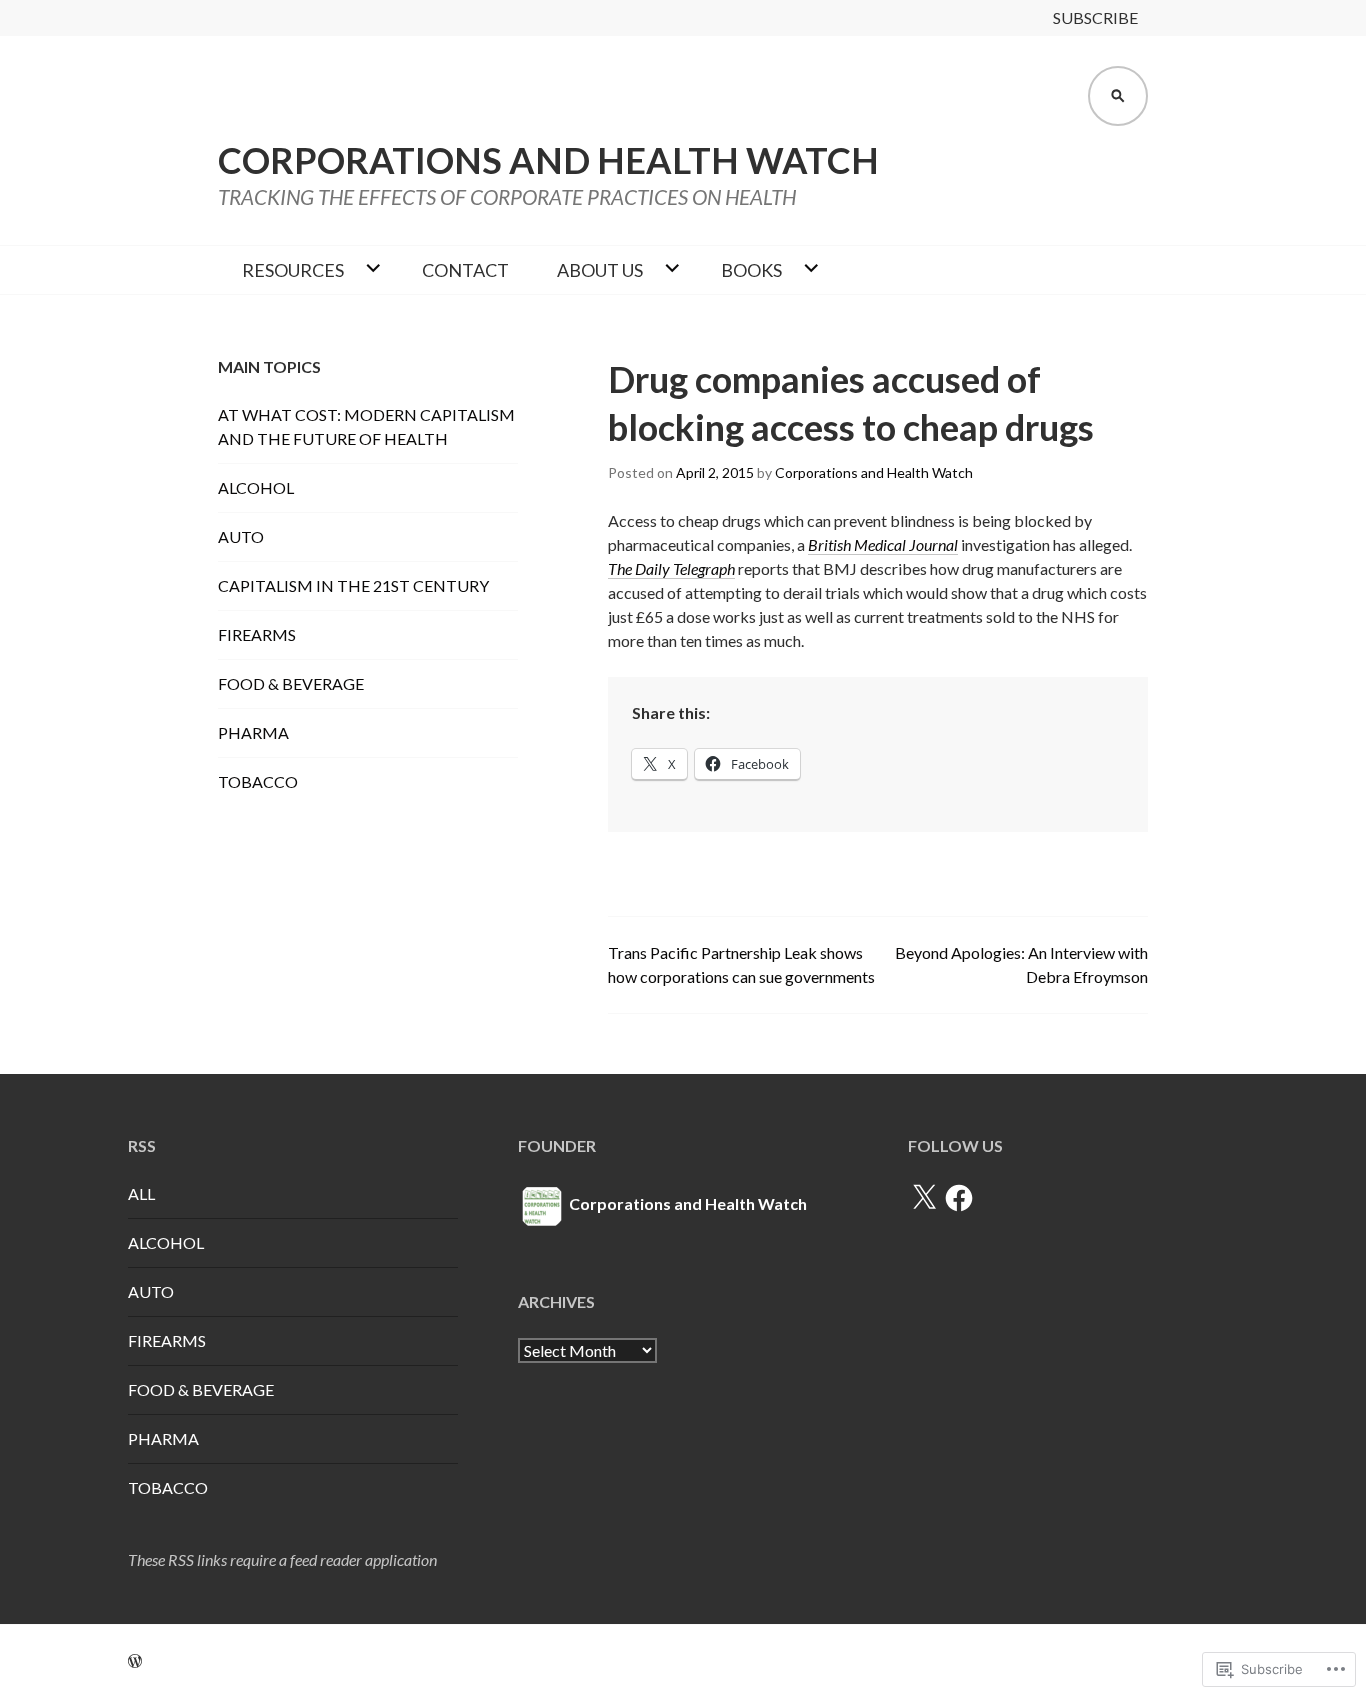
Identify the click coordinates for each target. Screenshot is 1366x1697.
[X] (924, 1198)
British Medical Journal (883, 544)
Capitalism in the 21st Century (353, 585)
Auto (241, 536)
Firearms (257, 634)
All (141, 1193)
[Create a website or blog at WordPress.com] (135, 1660)
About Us (600, 270)
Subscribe (1095, 17)
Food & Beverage (291, 683)
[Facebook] (959, 1198)
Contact (465, 270)
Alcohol (256, 487)
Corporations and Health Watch (548, 160)
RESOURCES (293, 270)
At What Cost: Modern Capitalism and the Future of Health (366, 426)
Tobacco (258, 781)
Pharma (253, 732)
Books (751, 270)
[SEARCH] (1118, 96)
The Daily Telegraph (671, 568)
